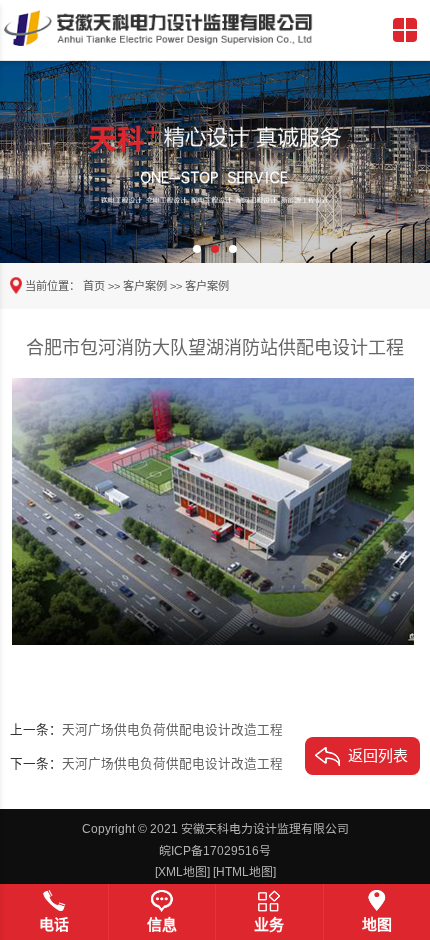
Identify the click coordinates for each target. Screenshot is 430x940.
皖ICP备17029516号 (215, 851)
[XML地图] (182, 872)
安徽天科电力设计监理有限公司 (265, 829)
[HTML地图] (244, 872)
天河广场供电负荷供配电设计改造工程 (172, 730)
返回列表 (378, 755)
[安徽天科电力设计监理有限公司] (158, 28)
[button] (197, 249)
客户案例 (145, 286)
